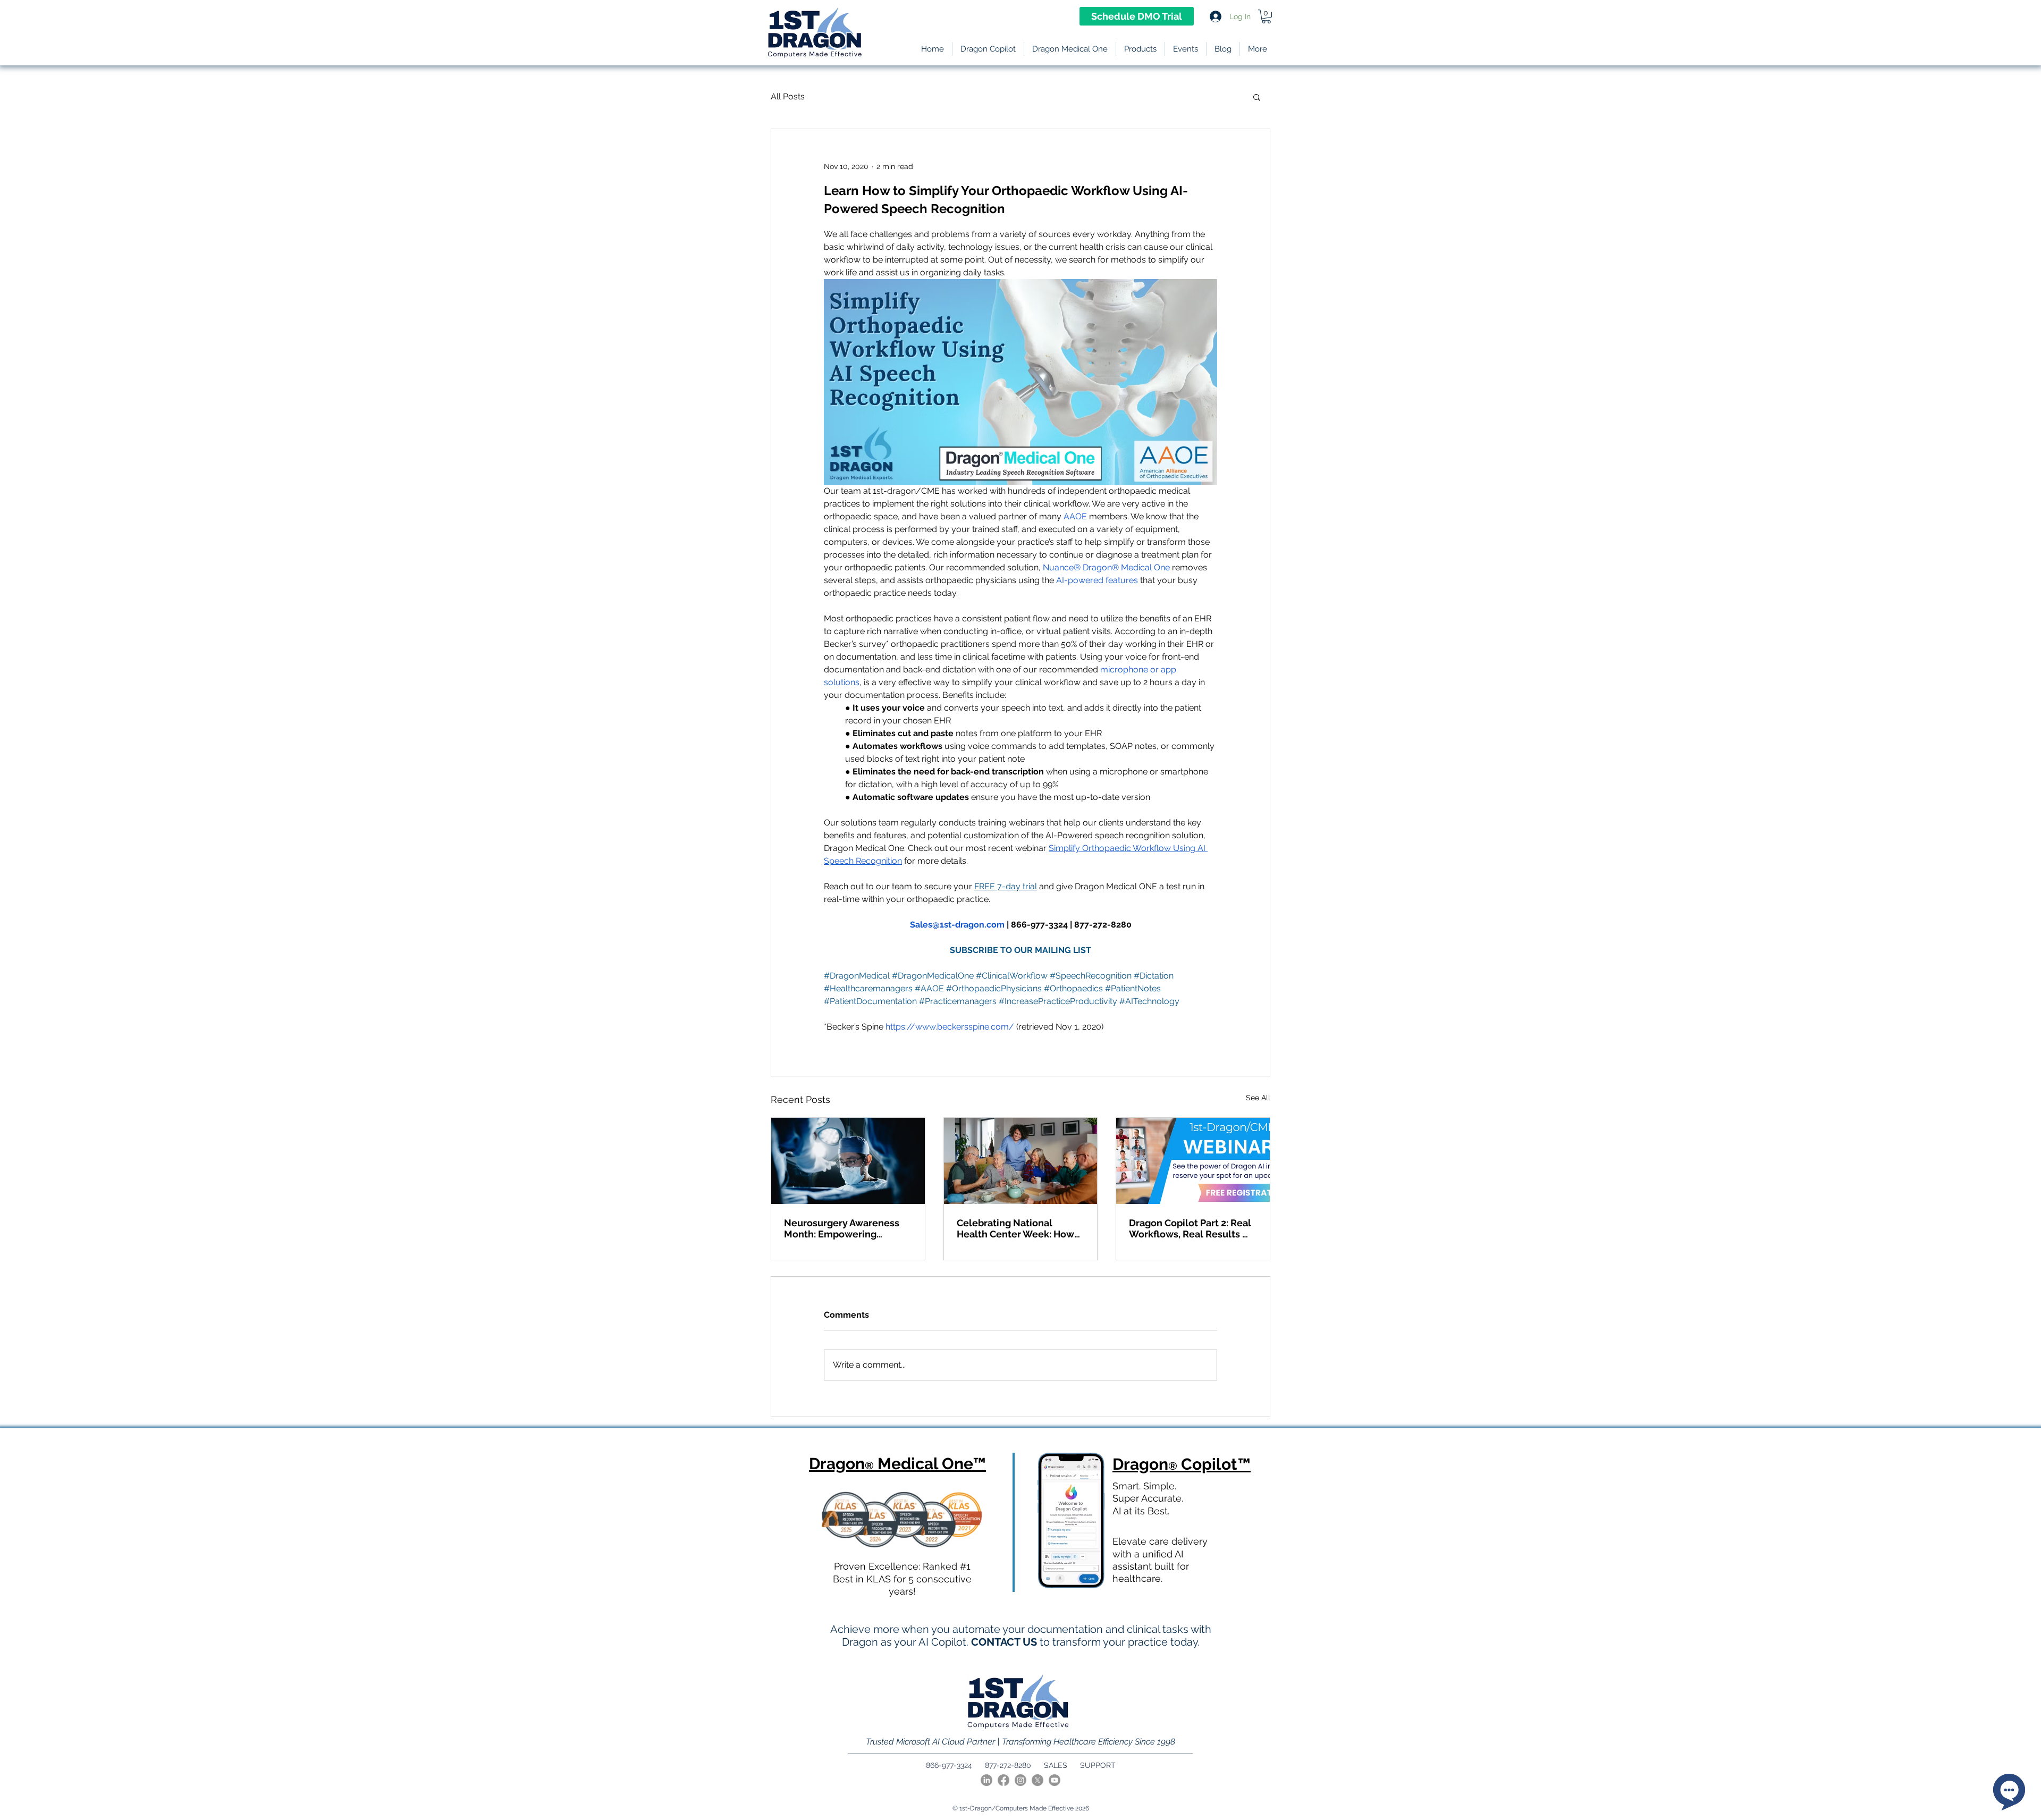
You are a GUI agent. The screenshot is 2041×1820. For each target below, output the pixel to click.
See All (1258, 1098)
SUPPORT (1098, 1765)
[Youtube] (1055, 1780)
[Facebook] (1003, 1780)
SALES (1056, 1765)
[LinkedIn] (986, 1780)
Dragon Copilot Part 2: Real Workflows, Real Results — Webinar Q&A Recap (1190, 1228)
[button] (1140, 49)
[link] (1266, 16)
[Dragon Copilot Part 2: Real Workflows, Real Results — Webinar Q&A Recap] (1193, 1161)
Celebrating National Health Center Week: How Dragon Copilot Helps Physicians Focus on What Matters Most (1015, 1228)
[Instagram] (1020, 1780)
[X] (1038, 1780)
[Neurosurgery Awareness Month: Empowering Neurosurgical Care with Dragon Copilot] (848, 1161)
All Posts (788, 96)
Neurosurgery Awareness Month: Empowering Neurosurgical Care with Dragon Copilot (842, 1228)
